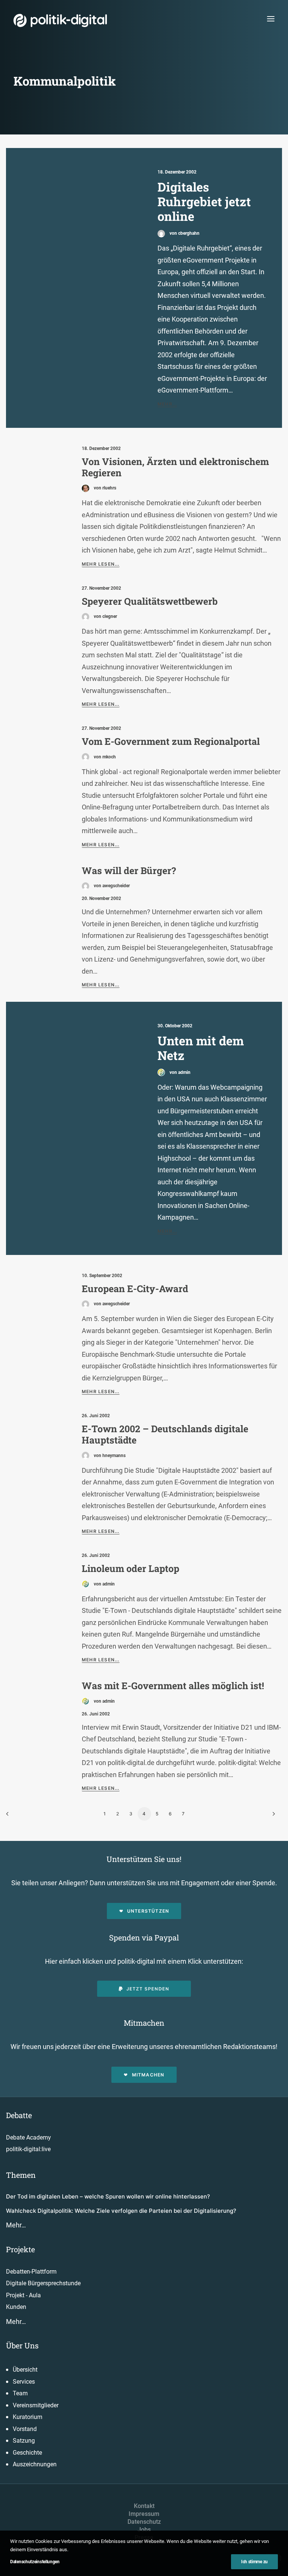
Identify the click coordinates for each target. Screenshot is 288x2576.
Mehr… (16, 2225)
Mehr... (167, 404)
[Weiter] (272, 1816)
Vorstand (25, 2429)
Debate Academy (28, 2137)
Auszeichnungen (35, 2464)
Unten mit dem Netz (201, 1048)
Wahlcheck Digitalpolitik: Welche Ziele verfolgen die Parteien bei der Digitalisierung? (121, 2211)
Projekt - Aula (23, 2295)
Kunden (16, 2307)
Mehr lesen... (101, 564)
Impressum (144, 2514)
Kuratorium (28, 2417)
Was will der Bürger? (129, 870)
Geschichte (27, 2453)
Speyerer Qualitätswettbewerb (150, 601)
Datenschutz (144, 2522)
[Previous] (16, 1816)
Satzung (24, 2441)
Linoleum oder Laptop (130, 1568)
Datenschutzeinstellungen (35, 2562)
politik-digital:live (28, 2149)
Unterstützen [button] (148, 1911)
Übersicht (25, 2370)
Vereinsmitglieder (36, 2405)
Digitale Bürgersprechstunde (43, 2283)
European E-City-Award (135, 1289)
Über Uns (22, 2345)
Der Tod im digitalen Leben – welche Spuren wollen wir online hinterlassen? (108, 2196)
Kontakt (144, 2506)
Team (20, 2393)
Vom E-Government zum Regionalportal (171, 741)
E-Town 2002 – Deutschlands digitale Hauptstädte (165, 1434)
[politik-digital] (60, 20)
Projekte (20, 2249)
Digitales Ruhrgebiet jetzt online (204, 202)
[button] (271, 19)
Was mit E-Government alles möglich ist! (173, 1686)
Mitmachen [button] (148, 2075)
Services (24, 2382)
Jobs (144, 2530)
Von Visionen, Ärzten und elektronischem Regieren (175, 467)
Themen (21, 2175)
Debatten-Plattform (31, 2272)
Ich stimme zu (254, 2562)
